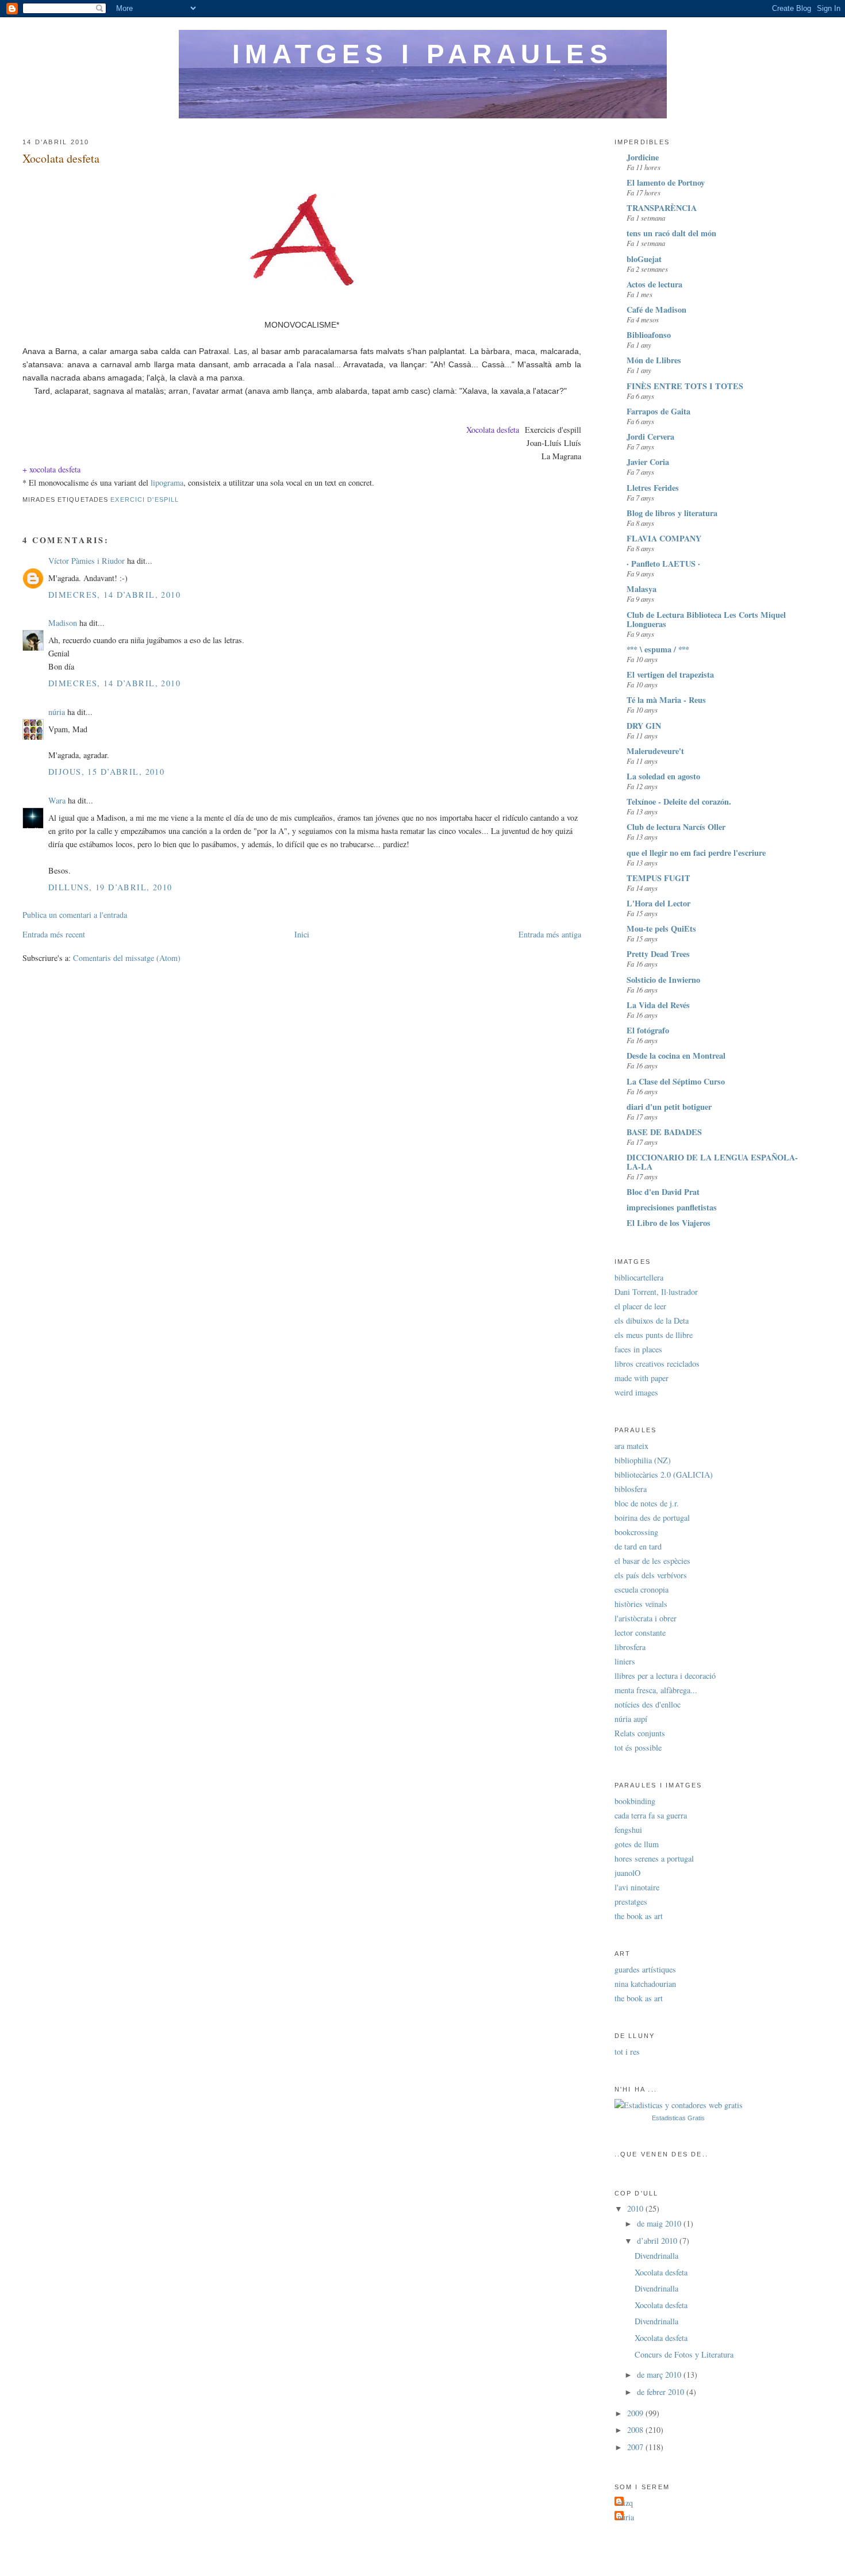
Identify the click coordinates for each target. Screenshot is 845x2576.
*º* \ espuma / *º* (658, 649)
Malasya (642, 589)
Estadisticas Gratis (678, 2118)
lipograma (167, 482)
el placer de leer (640, 1306)
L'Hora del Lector (658, 903)
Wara (57, 800)
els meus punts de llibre (654, 1335)
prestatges (631, 1902)
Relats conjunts (640, 1733)
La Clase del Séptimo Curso (676, 1081)
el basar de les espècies (652, 1561)
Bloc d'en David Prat (663, 1192)
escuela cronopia (642, 1589)
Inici (302, 934)
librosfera (630, 1647)
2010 (636, 2208)
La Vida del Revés (658, 1005)
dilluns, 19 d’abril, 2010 (110, 887)
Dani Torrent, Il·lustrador (656, 1292)
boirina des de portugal (652, 1518)
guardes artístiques (645, 1969)
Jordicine (643, 157)
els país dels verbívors (651, 1575)
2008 (636, 2430)
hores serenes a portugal (654, 1858)
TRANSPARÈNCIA (662, 208)
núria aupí (631, 1719)
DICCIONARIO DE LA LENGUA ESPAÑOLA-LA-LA (712, 1162)
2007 (636, 2447)
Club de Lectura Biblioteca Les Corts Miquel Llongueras (706, 619)
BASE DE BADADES (664, 1132)
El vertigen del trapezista (670, 674)
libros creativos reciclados (657, 1364)
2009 (636, 2413)
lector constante (640, 1633)
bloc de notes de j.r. (647, 1503)
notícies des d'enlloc (648, 1704)
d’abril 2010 (658, 2241)
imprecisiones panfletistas (672, 1207)
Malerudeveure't (655, 751)
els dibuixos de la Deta (652, 1320)
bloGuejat (644, 259)
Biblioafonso (649, 335)
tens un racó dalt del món (671, 233)
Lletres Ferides (653, 488)
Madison (63, 623)
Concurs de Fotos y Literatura (684, 2354)
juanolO (627, 1873)
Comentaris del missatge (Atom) (127, 958)
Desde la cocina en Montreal (676, 1056)
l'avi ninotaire (637, 1887)
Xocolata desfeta (61, 158)
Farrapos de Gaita (658, 411)
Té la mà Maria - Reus (666, 700)
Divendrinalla (656, 2256)
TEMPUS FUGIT (658, 878)
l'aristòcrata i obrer (646, 1618)
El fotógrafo (648, 1030)
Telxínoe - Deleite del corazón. (679, 801)
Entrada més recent (54, 934)
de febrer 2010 (662, 2392)
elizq (625, 2503)
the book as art (639, 1916)
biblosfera (631, 1489)
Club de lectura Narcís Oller (676, 827)
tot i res (627, 2052)
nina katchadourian (645, 1984)
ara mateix (631, 1446)
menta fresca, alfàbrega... (656, 1690)
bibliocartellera (639, 1277)
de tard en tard (638, 1546)
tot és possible (638, 1748)
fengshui (628, 1830)
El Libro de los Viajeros (669, 1223)
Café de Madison (656, 309)
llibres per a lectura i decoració (665, 1676)
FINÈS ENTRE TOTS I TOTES (685, 386)
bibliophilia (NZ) (643, 1460)
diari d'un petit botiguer (669, 1107)
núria (57, 712)
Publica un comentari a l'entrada (75, 915)
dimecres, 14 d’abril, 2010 (114, 595)
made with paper (642, 1378)
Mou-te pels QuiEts (661, 928)
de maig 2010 (660, 2223)
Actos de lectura (654, 284)
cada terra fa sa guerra (651, 1815)
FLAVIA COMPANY (664, 538)
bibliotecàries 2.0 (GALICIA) (664, 1475)
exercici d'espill (145, 499)
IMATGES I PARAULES (422, 54)
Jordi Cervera (650, 437)
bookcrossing (636, 1532)
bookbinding (635, 1801)
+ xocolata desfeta (51, 469)
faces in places (638, 1349)
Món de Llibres (654, 360)
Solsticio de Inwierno (663, 980)
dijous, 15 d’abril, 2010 (106, 772)
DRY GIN (644, 726)
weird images (636, 1392)
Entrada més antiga (550, 934)
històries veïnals (641, 1604)
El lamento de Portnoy (666, 182)
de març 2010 (660, 2375)
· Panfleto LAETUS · (663, 564)
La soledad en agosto (663, 776)
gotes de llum (637, 1844)
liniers (625, 1661)
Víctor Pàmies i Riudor (87, 561)
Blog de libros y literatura (672, 513)
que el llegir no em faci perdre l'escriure (696, 853)
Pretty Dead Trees (658, 954)
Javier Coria (648, 462)
